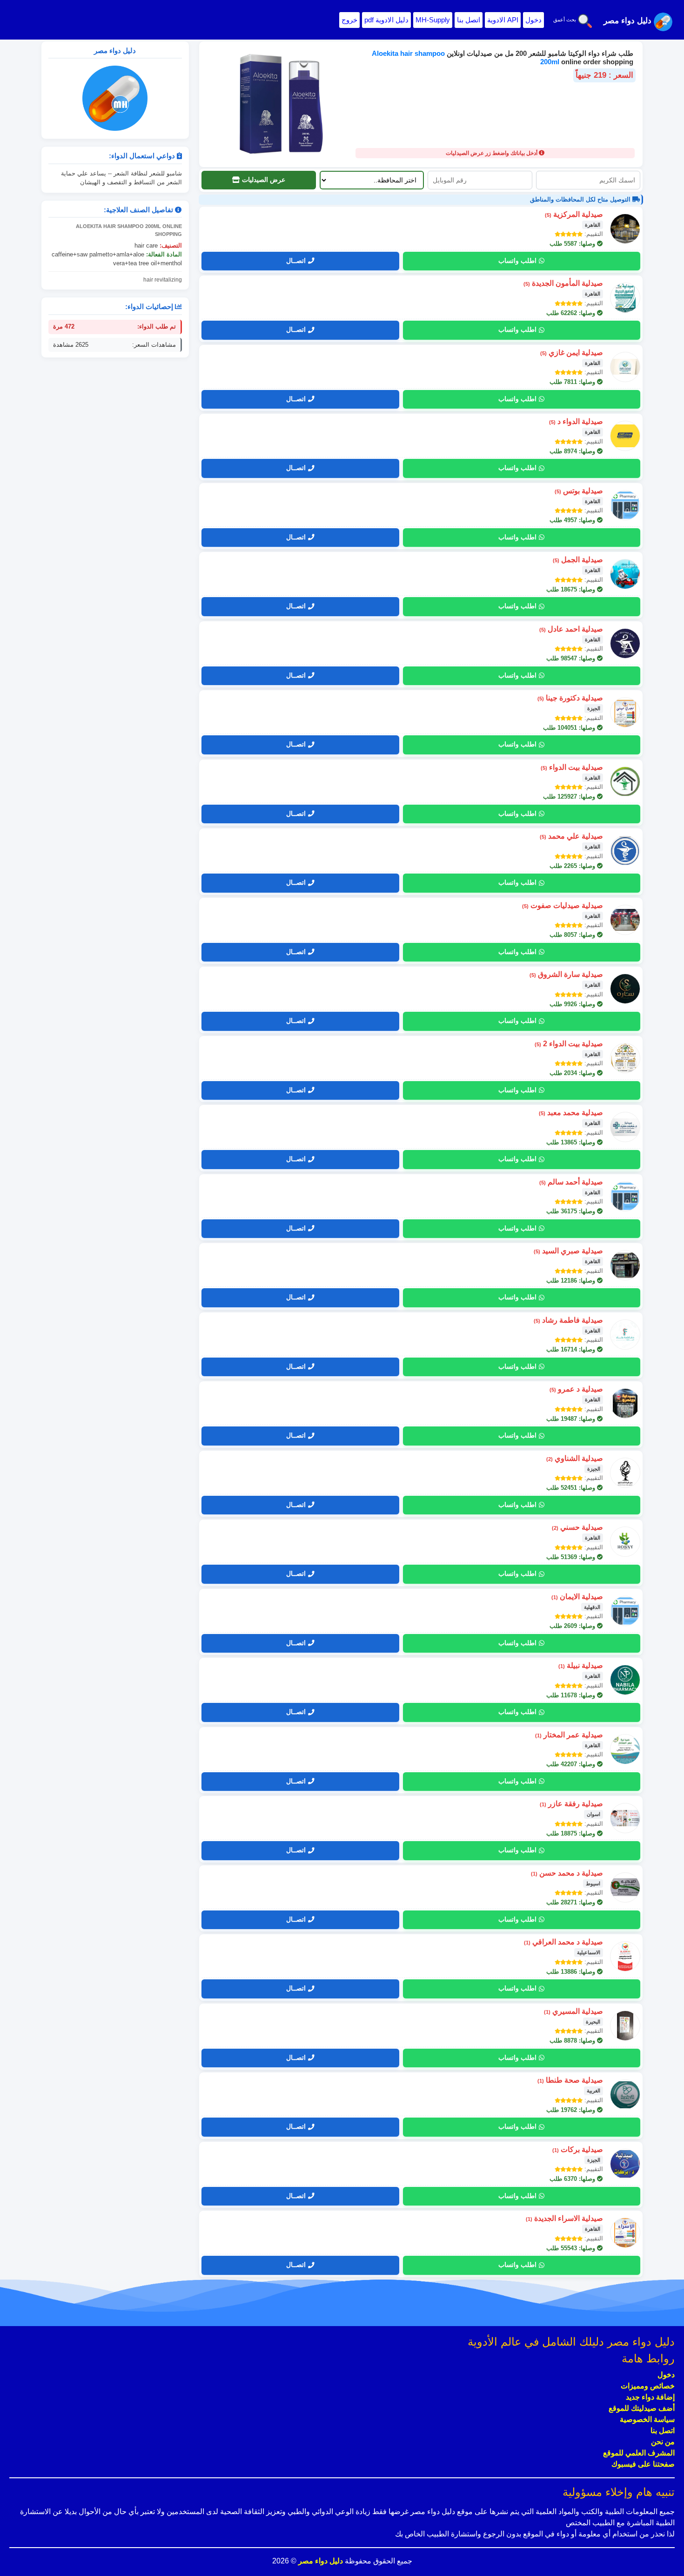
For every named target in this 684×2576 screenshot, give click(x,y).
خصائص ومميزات (648, 2386)
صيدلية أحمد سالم (571, 1182)
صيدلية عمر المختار (569, 1735)
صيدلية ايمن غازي (572, 353)
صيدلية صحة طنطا (570, 2080)
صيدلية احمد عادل (571, 629)
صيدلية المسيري (573, 2011)
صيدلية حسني (577, 1527)
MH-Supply (433, 20)
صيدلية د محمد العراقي (563, 1942)
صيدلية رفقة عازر (571, 1804)
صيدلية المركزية (574, 214)
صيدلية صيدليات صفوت (563, 905)
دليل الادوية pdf (386, 20)
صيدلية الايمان (577, 1597)
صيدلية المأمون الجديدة (563, 283)
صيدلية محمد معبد (571, 1113)
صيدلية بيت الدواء (572, 767)
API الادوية (503, 20)
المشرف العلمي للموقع (639, 2453)
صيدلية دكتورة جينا (570, 698)
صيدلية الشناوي (575, 1458)
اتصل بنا (469, 20)
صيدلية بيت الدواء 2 (569, 1044)
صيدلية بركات (578, 2149)
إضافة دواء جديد (650, 2397)
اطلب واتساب (517, 261)
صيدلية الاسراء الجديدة (564, 2218)
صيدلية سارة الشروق (566, 974)
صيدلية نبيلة (581, 1665)
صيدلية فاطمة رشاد (568, 1320)
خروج (349, 20)
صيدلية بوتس (579, 491)
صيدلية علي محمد (571, 836)
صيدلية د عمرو (576, 1389)
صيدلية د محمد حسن (567, 1873)
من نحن (663, 2442)
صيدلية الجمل (578, 560)
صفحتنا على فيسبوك (643, 2464)
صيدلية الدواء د (576, 421)
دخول (533, 20)
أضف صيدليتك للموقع (642, 2408)
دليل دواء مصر (320, 2561)
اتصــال (296, 261)
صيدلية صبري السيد (568, 1251)
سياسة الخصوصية (647, 2419)
